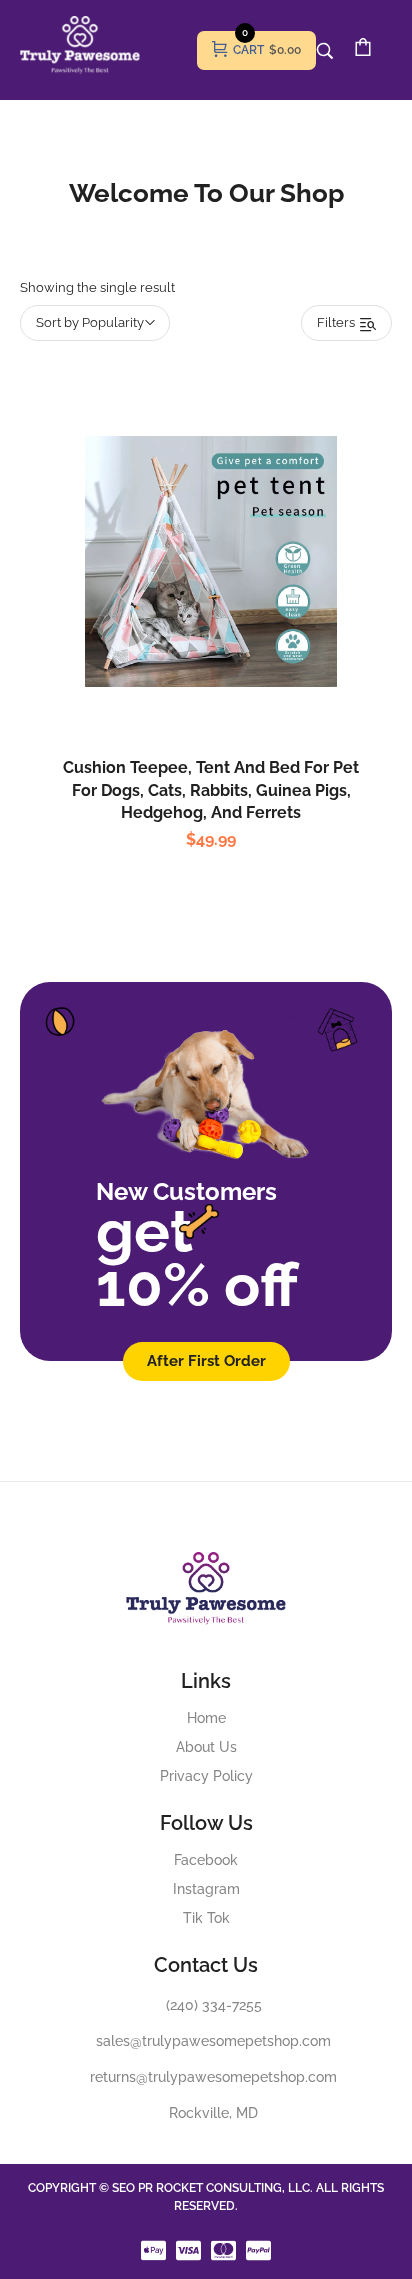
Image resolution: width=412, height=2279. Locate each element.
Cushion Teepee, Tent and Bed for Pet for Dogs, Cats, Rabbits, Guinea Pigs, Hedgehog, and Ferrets (211, 790)
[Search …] (325, 51)
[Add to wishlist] (232, 606)
